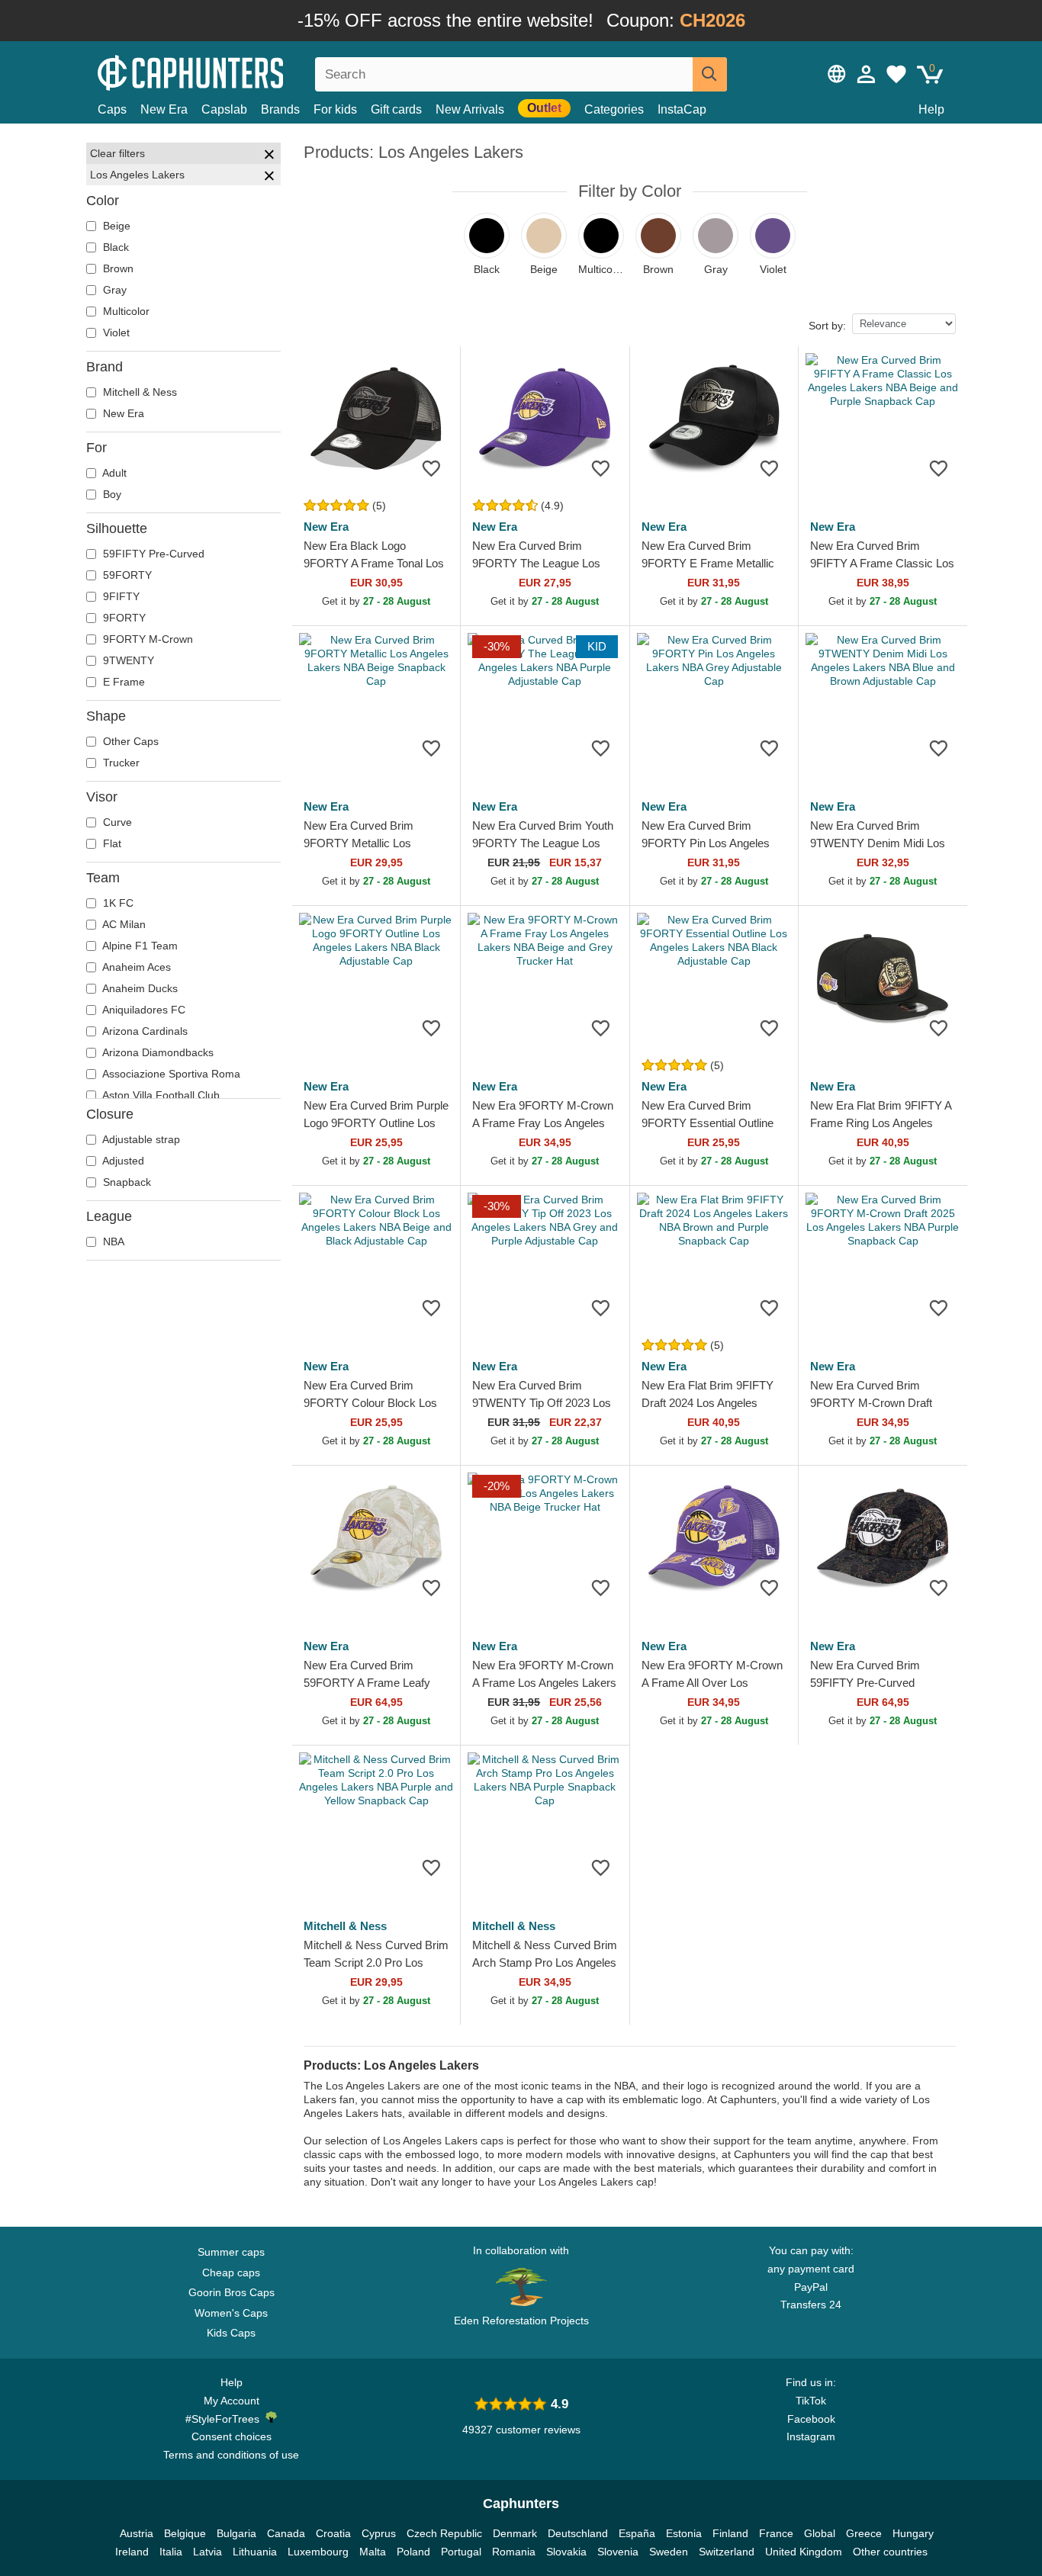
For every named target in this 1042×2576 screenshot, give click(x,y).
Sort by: (827, 326)
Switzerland (727, 2552)
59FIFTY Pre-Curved (152, 554)
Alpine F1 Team (139, 946)
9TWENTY (127, 660)
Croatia (333, 2533)
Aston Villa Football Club (160, 1095)
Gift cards (396, 109)
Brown (117, 268)
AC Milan (123, 924)
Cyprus (379, 2533)
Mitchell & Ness (138, 392)
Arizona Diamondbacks (157, 1052)
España (637, 2533)
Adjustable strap (140, 1139)
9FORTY (123, 618)
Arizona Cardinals (144, 1031)
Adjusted (122, 1161)
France (776, 2533)
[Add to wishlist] (431, 468)
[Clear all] (269, 156)
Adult (113, 473)
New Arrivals (470, 109)
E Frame (122, 682)
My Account (232, 2401)
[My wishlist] (896, 74)
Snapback (125, 1182)
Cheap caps (231, 2272)
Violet (115, 332)
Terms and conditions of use (231, 2455)
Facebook (811, 2419)
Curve (116, 822)
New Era (164, 109)
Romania (514, 2552)
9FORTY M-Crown (146, 639)
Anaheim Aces (135, 967)
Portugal (461, 2552)
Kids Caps (231, 2333)
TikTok (811, 2401)
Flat (111, 843)
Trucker (120, 763)
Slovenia (618, 2552)
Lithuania (255, 2552)
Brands (280, 109)
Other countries (890, 2552)
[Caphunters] (231, 71)
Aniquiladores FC (143, 1010)
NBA (112, 1241)
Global (820, 2533)
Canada (286, 2533)
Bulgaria (236, 2533)
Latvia (207, 2552)
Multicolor (125, 311)
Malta (373, 2552)
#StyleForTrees (225, 2419)
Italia (171, 2552)
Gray (113, 290)
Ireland (132, 2552)
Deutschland (578, 2533)
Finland (730, 2533)
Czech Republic (444, 2533)
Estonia (684, 2533)
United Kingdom (804, 2552)
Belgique (185, 2533)
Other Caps (129, 741)
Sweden (669, 2552)
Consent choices (232, 2436)
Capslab (224, 109)
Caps (112, 109)
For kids (335, 109)
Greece (864, 2533)
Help (931, 109)
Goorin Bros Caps (232, 2292)
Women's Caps (231, 2313)
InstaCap (682, 109)
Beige (115, 226)
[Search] (710, 74)
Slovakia (566, 2552)
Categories (614, 109)
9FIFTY (120, 596)
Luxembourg (318, 2552)
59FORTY (126, 575)
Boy (111, 494)
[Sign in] (867, 74)
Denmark (515, 2533)
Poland (413, 2552)
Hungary (913, 2533)
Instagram (811, 2436)
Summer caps (231, 2252)
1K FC (117, 903)
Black (114, 247)
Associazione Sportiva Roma (170, 1074)
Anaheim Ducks (139, 988)
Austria (137, 2533)
